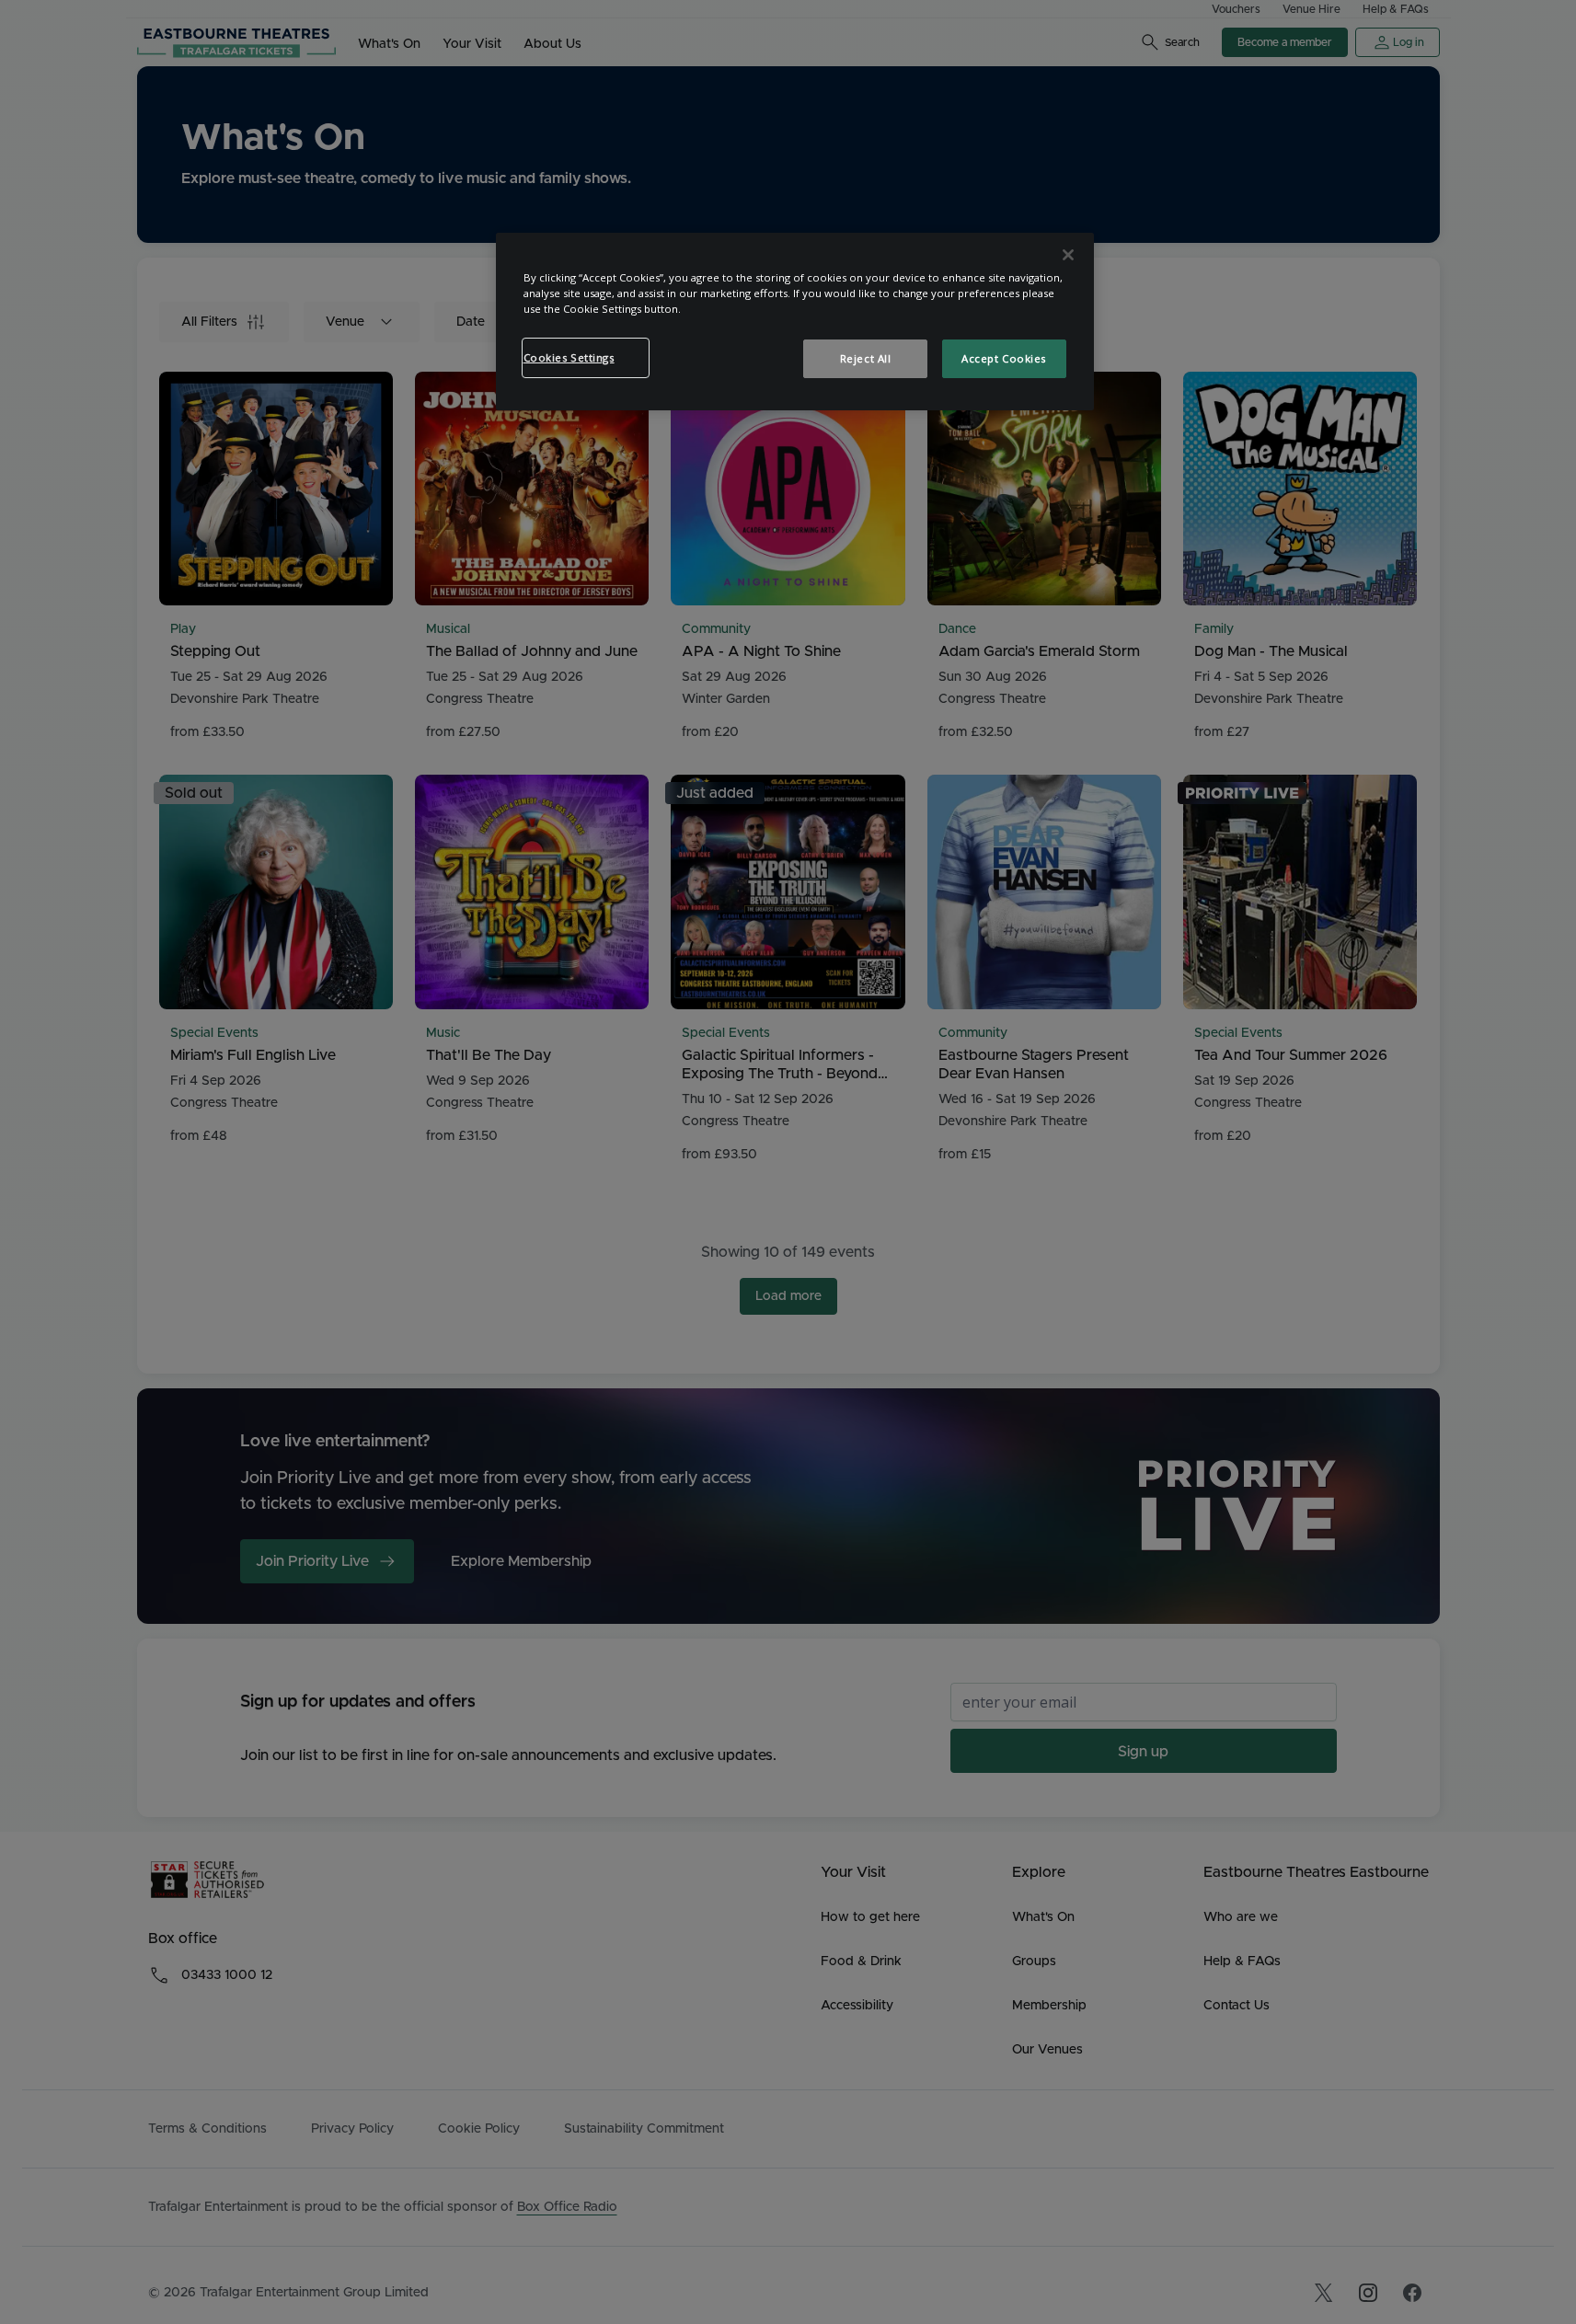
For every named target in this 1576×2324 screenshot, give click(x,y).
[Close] (1068, 255)
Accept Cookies (1004, 358)
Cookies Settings (569, 357)
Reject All (866, 358)
